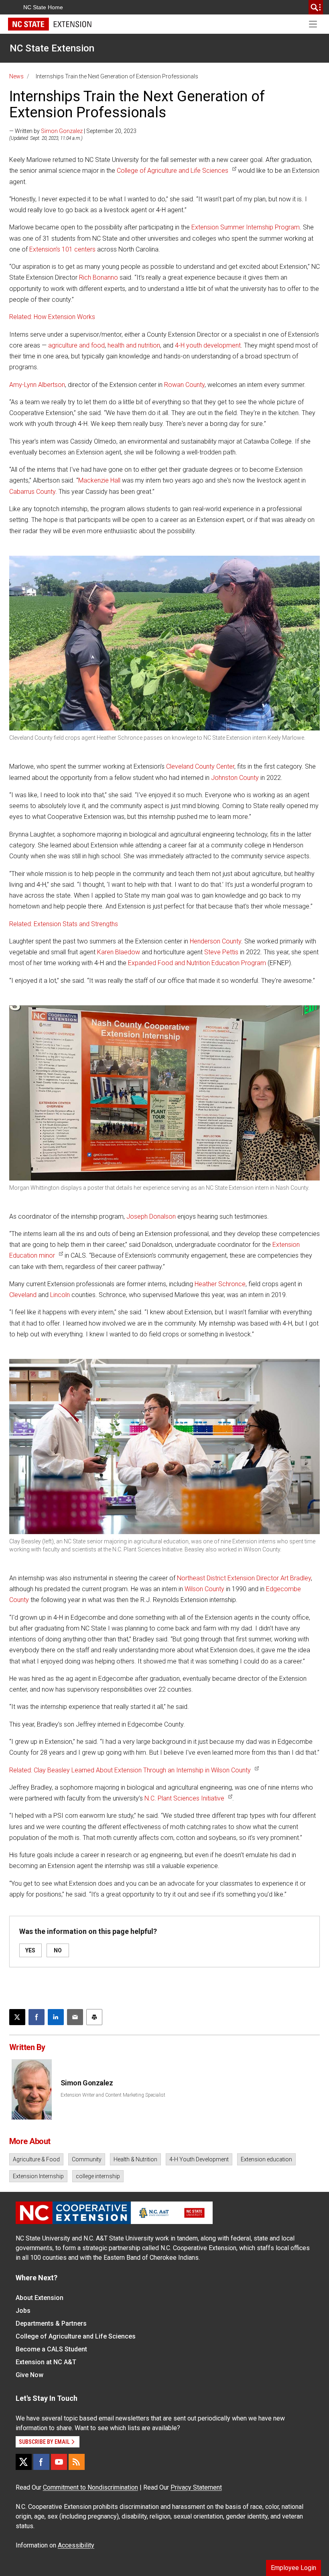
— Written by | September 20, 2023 (73, 131)
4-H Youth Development (199, 2159)
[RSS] (77, 2462)
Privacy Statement (196, 2487)
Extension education (266, 2159)
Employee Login (293, 2568)
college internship (98, 2176)
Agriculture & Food (36, 2159)
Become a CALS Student (51, 2349)
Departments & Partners (51, 2323)
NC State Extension (52, 48)
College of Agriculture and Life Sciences (76, 2336)
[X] (24, 2462)
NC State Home (43, 7)
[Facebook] (41, 2462)
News (16, 76)
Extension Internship (38, 2176)
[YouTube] (59, 2462)
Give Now (29, 2375)
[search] (316, 7)
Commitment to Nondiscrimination (90, 2487)
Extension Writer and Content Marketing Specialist (113, 2095)
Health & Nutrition (135, 2159)
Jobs (23, 2311)
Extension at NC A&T (46, 2362)
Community (87, 2159)
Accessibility (76, 2545)
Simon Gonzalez (62, 131)
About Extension (40, 2298)
